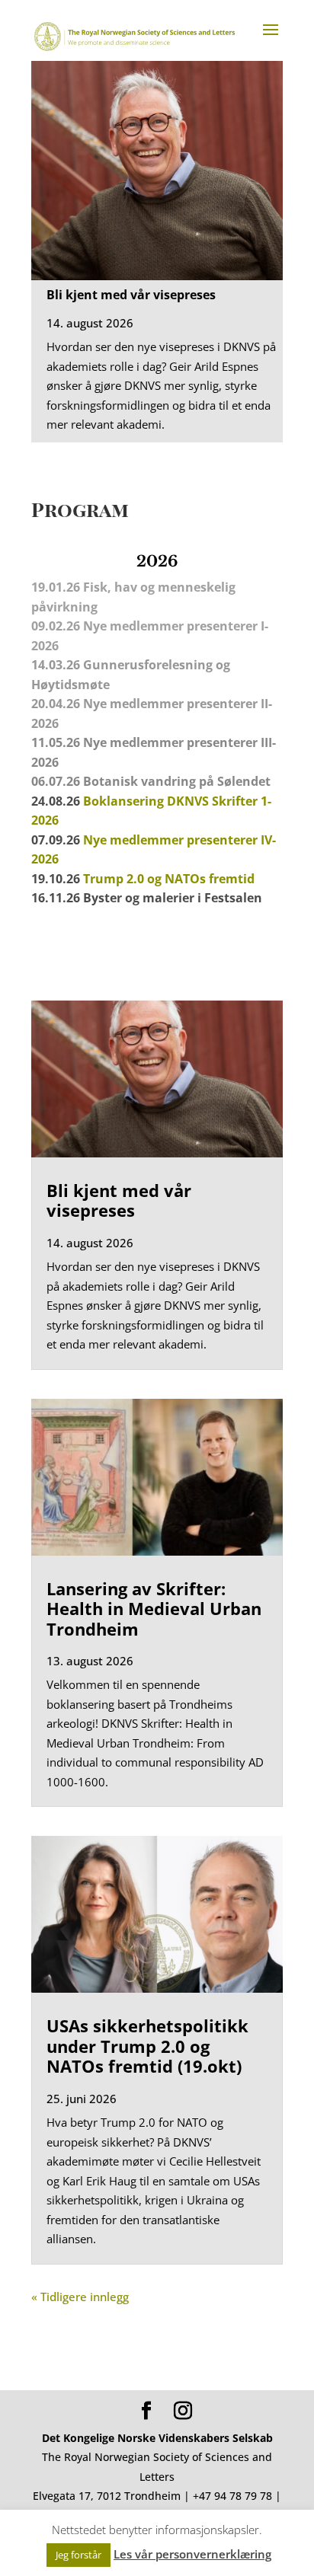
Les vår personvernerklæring (192, 2554)
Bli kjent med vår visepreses (131, 295)
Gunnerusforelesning (148, 665)
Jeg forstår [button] (78, 2555)
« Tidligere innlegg (80, 2297)
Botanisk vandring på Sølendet (178, 781)
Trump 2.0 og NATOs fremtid (169, 879)
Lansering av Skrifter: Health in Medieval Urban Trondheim (154, 1609)
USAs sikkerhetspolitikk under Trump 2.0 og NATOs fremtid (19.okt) (147, 2046)
